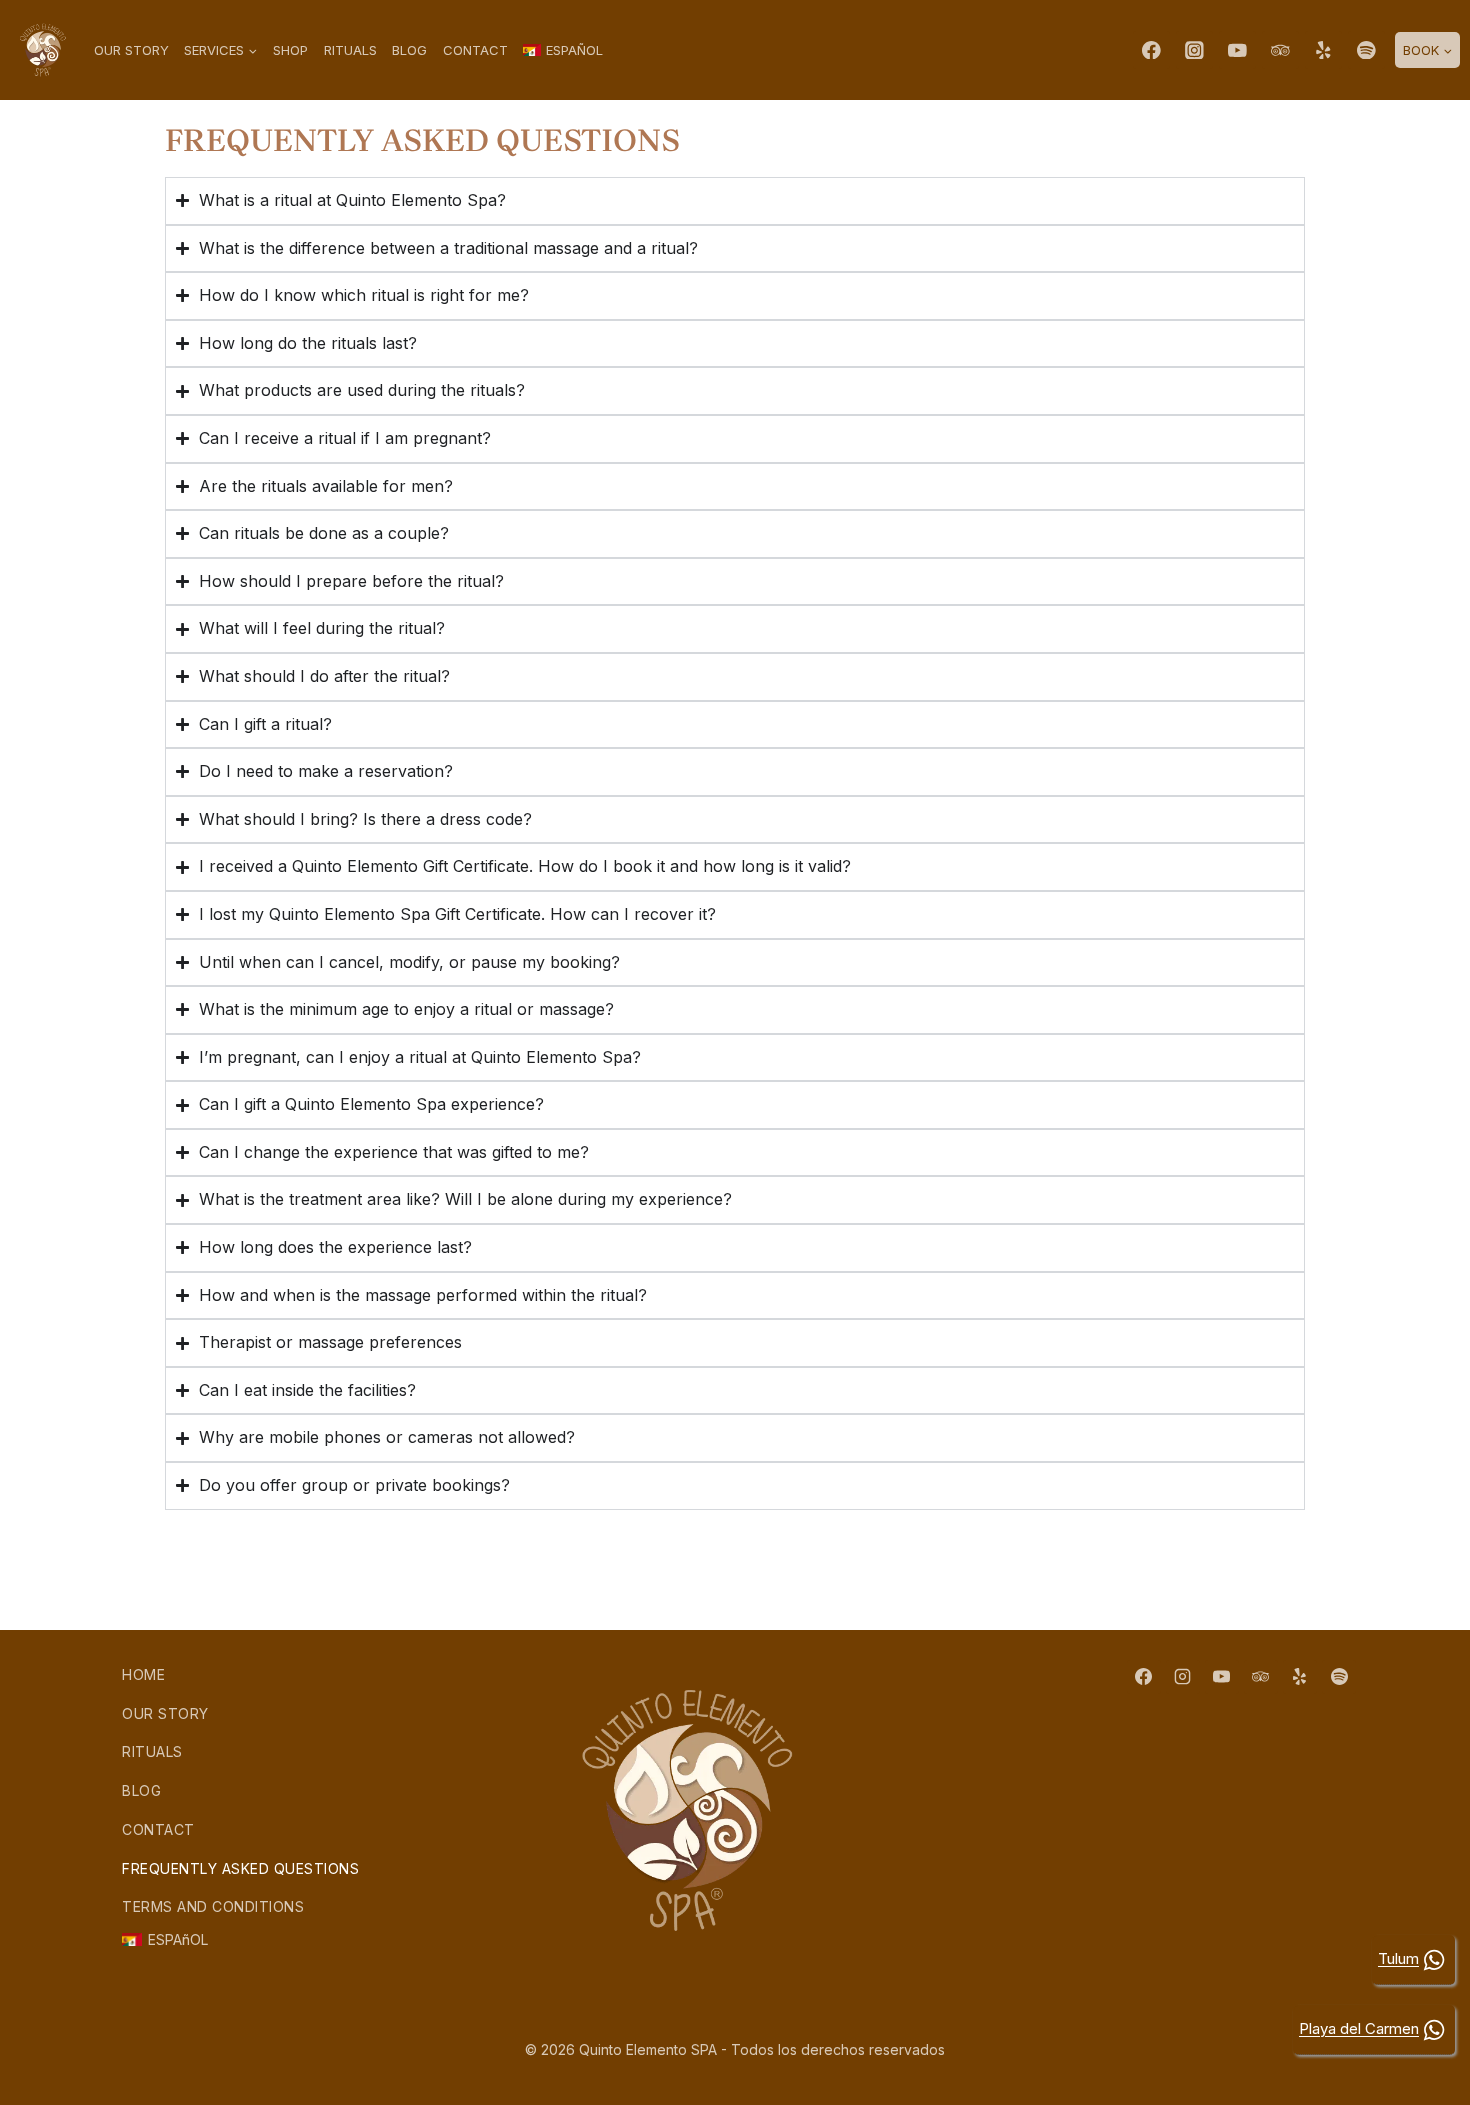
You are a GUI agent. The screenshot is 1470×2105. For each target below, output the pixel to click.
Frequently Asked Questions (240, 1868)
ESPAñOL (178, 1939)
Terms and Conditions (213, 1906)
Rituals (350, 50)
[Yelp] (1323, 49)
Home (143, 1674)
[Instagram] (1194, 49)
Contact (475, 50)
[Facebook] (1144, 1677)
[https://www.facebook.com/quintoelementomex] (1151, 49)
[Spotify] (1366, 49)
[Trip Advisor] (1280, 49)
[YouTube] (1237, 49)
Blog (409, 50)
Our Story (131, 50)
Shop (290, 50)
